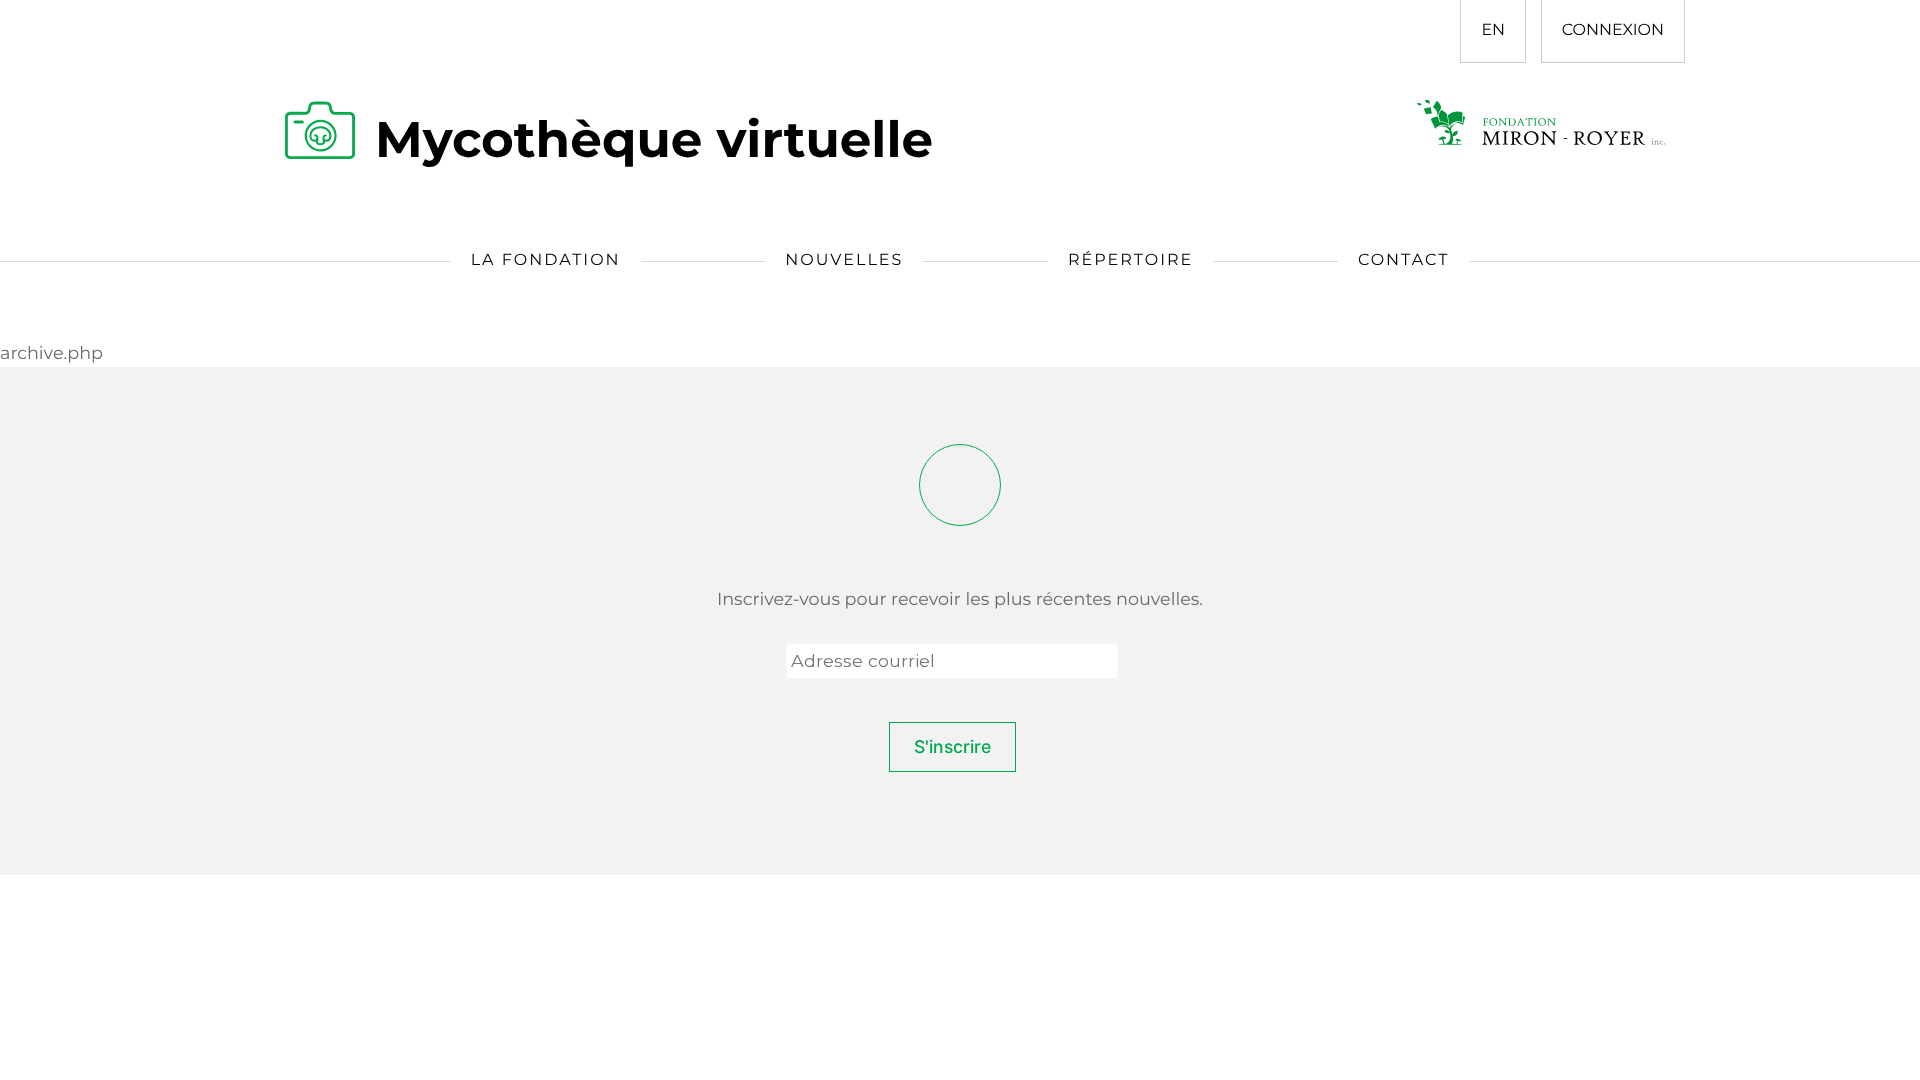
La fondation (546, 260)
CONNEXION (1613, 30)
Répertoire (1130, 260)
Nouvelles (844, 260)
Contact (1403, 260)
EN (1493, 30)
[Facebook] (960, 485)
